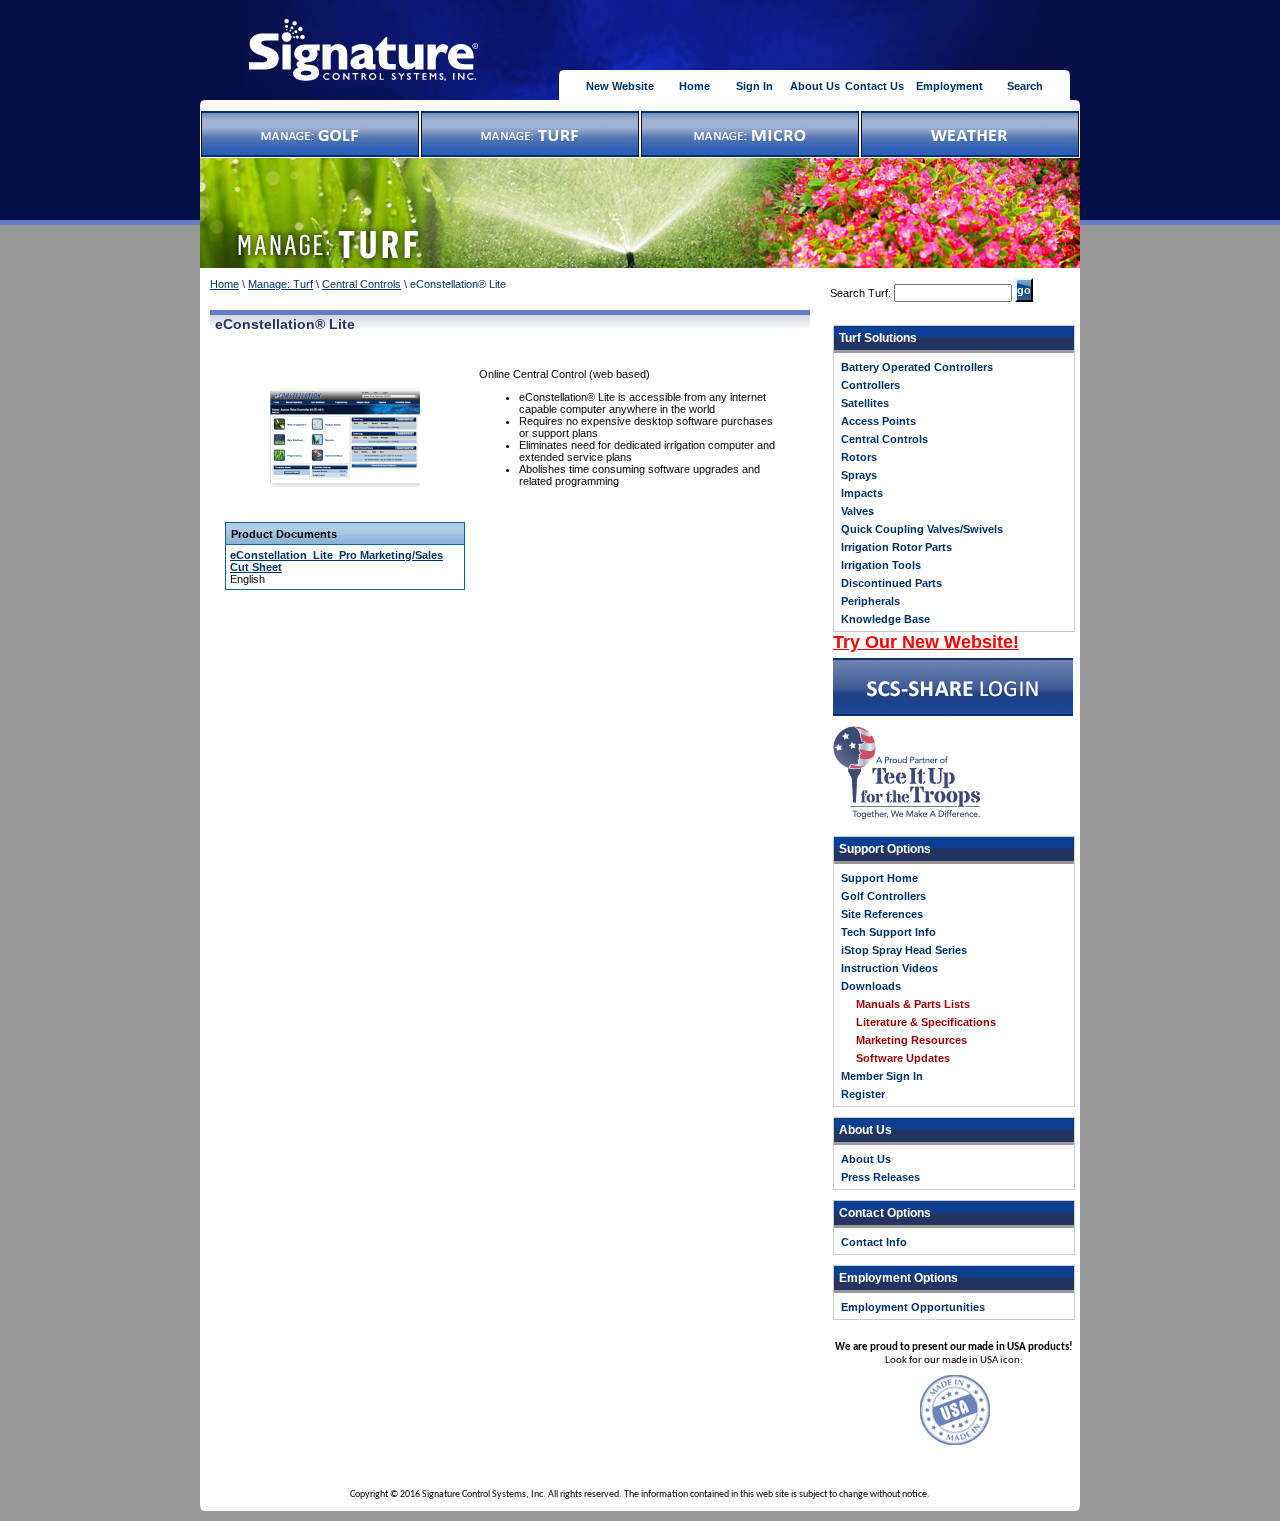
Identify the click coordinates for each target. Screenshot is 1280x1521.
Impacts (862, 493)
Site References (882, 914)
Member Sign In (882, 1076)
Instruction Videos (889, 968)
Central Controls (361, 284)
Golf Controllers (883, 896)
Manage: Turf (280, 284)
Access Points (878, 421)
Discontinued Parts (891, 583)
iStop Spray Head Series (904, 950)
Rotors (859, 457)
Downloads (871, 986)
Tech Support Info (888, 932)
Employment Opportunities (913, 1307)
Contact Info (874, 1242)
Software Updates (903, 1058)
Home (694, 86)
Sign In (754, 86)
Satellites (865, 403)
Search (1025, 86)
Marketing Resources (911, 1040)
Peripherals (870, 601)
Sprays (859, 475)
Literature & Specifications (926, 1022)
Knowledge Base (885, 619)
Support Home (879, 878)
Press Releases (880, 1177)
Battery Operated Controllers (917, 367)
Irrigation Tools (881, 565)
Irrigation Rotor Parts (896, 547)
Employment (949, 86)
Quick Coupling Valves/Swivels (922, 529)
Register (863, 1094)
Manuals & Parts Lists (913, 1004)
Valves (857, 511)
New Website (620, 86)
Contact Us (874, 86)
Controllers (870, 385)
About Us (815, 86)
